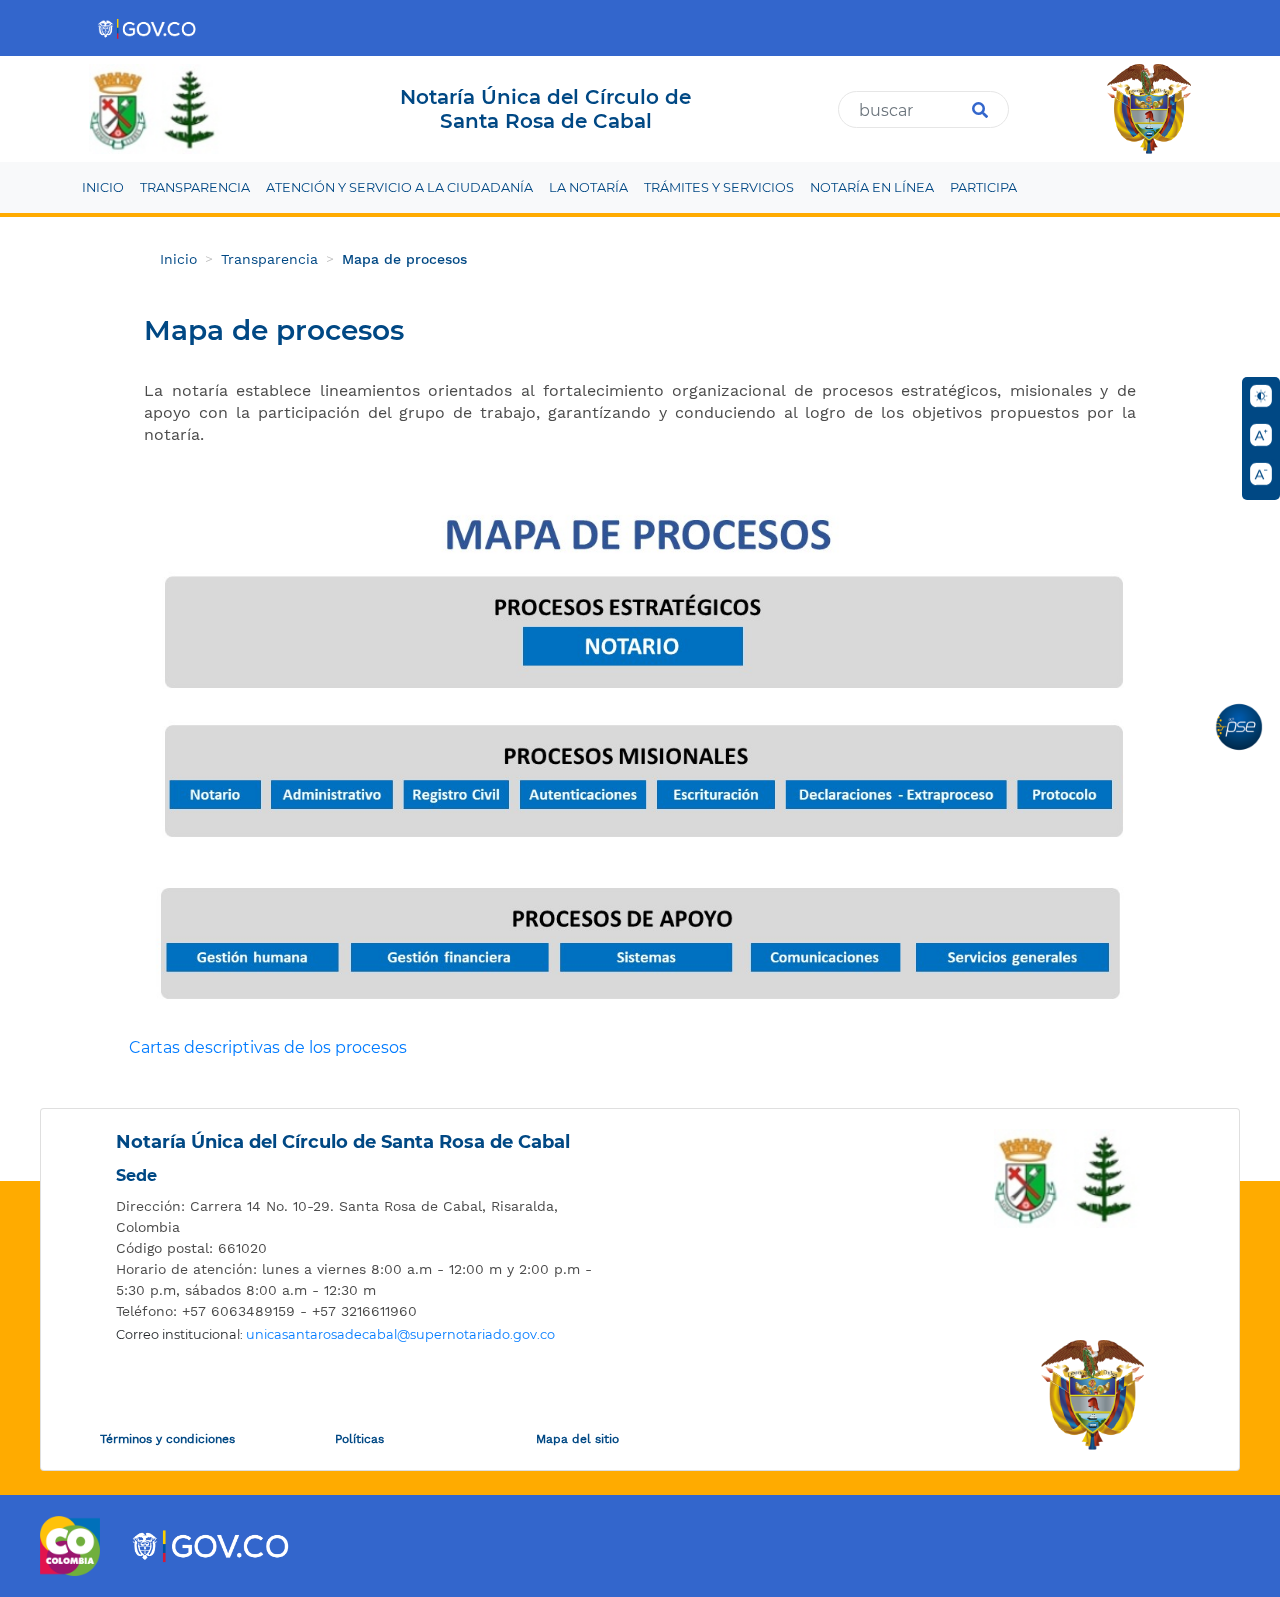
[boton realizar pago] (1239, 727)
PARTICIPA (983, 187)
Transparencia (269, 259)
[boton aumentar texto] (1261, 435)
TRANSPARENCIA (195, 187)
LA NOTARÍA (588, 187)
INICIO (103, 187)
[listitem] (355, 1217)
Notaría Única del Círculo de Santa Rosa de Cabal (343, 1142)
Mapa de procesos (404, 259)
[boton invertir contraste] (1261, 396)
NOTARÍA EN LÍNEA (872, 187)
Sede (136, 1175)
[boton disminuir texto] (1261, 474)
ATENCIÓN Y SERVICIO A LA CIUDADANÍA (399, 187)
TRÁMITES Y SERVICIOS (719, 187)
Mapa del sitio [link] (577, 1439)
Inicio (178, 259)
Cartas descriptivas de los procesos (268, 1047)
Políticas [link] (359, 1439)
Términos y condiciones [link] (167, 1439)
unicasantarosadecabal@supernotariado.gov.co (400, 1334)
